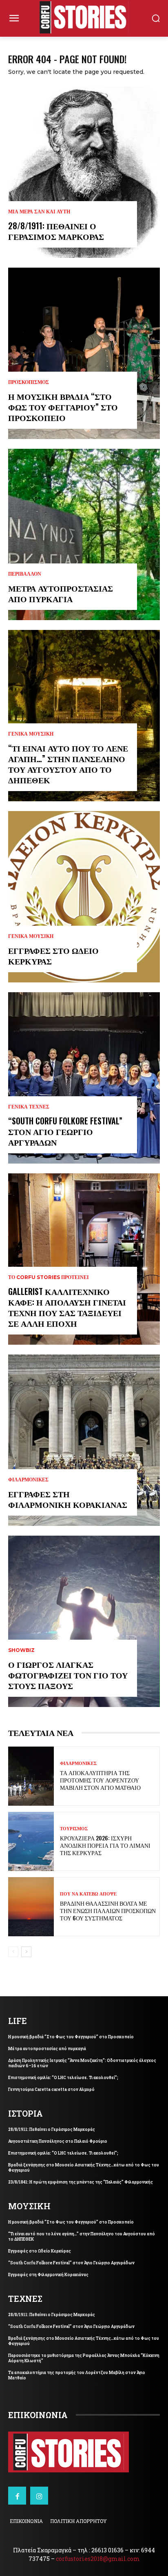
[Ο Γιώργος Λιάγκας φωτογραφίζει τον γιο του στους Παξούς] (84, 1621)
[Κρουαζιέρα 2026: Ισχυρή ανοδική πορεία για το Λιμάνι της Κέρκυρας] (31, 1841)
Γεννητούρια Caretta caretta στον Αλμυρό (51, 2089)
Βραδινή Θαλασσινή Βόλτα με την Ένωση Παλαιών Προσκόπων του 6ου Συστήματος (108, 1910)
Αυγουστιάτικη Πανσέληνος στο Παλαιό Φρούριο (58, 2141)
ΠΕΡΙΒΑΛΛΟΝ (25, 574)
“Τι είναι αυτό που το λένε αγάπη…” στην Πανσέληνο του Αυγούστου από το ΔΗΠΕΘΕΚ (68, 764)
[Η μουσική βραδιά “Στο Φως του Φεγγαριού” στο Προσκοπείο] (84, 353)
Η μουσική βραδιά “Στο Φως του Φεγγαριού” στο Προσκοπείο (63, 407)
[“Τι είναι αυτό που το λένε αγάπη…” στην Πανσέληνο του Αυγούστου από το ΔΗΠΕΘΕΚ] (84, 716)
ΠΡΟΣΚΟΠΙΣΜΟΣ (29, 382)
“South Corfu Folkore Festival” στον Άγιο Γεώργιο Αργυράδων (65, 1131)
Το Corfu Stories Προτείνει (49, 1277)
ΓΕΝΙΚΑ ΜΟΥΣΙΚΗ (31, 734)
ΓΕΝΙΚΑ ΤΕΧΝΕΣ (29, 1107)
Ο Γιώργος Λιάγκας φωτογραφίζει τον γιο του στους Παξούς (68, 1675)
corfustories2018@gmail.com (98, 2559)
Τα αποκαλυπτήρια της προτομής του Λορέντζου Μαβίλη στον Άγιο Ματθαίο (100, 1780)
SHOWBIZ (21, 1650)
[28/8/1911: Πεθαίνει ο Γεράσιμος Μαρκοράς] (84, 172)
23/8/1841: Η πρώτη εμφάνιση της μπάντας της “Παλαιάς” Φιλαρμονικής (81, 2182)
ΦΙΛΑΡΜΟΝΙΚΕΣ (28, 1480)
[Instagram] (39, 2496)
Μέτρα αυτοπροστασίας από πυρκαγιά (61, 593)
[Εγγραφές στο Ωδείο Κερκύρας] (84, 897)
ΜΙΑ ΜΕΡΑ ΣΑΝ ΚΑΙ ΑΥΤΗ (39, 212)
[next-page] (26, 1952)
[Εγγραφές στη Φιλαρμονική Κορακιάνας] (84, 1440)
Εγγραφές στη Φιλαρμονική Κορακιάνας (68, 1499)
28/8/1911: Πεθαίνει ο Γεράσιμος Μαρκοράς (56, 231)
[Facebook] (17, 2496)
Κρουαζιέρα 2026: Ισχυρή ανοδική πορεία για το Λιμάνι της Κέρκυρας (105, 1845)
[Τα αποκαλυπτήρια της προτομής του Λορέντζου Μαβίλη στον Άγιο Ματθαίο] (31, 1776)
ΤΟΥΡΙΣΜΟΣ (74, 1829)
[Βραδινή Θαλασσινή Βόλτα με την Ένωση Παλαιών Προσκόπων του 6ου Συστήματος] (31, 1907)
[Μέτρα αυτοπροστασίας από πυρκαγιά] (84, 534)
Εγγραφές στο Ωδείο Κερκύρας (53, 955)
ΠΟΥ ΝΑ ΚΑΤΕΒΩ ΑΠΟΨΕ (88, 1894)
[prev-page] (13, 1952)
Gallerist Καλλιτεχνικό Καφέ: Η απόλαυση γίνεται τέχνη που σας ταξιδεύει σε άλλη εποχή (67, 1307)
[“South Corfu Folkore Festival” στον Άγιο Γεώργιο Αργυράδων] (84, 1078)
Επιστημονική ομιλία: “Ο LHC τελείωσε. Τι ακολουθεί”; (63, 2078)
